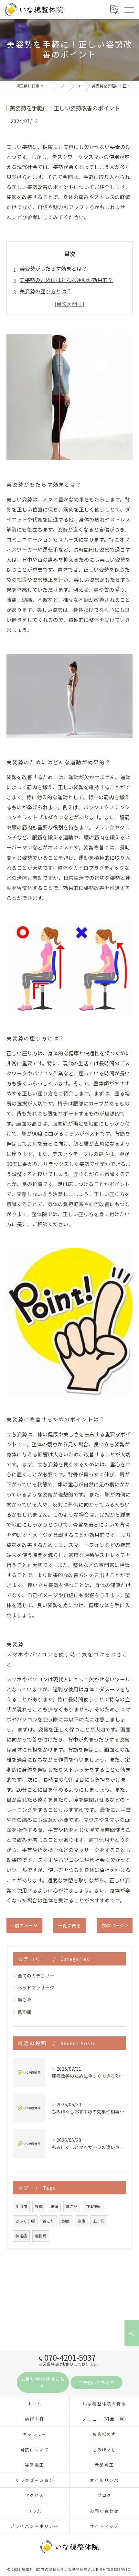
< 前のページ (24, 1925)
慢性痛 (41, 2236)
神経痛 (21, 2236)
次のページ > (115, 1925)
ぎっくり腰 (25, 2221)
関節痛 (25, 2011)
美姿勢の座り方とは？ (46, 291)
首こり (48, 2221)
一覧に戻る (69, 1925)
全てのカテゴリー (36, 1976)
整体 (39, 2206)
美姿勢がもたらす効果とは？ (53, 268)
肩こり (72, 2206)
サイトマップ (104, 2526)
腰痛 (54, 2206)
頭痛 (66, 2221)
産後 (81, 2221)
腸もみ (25, 1999)
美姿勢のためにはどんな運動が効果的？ (66, 280)
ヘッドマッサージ (36, 1988)
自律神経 (93, 2206)
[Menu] (129, 9)
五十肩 (99, 2221)
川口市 (21, 2206)
